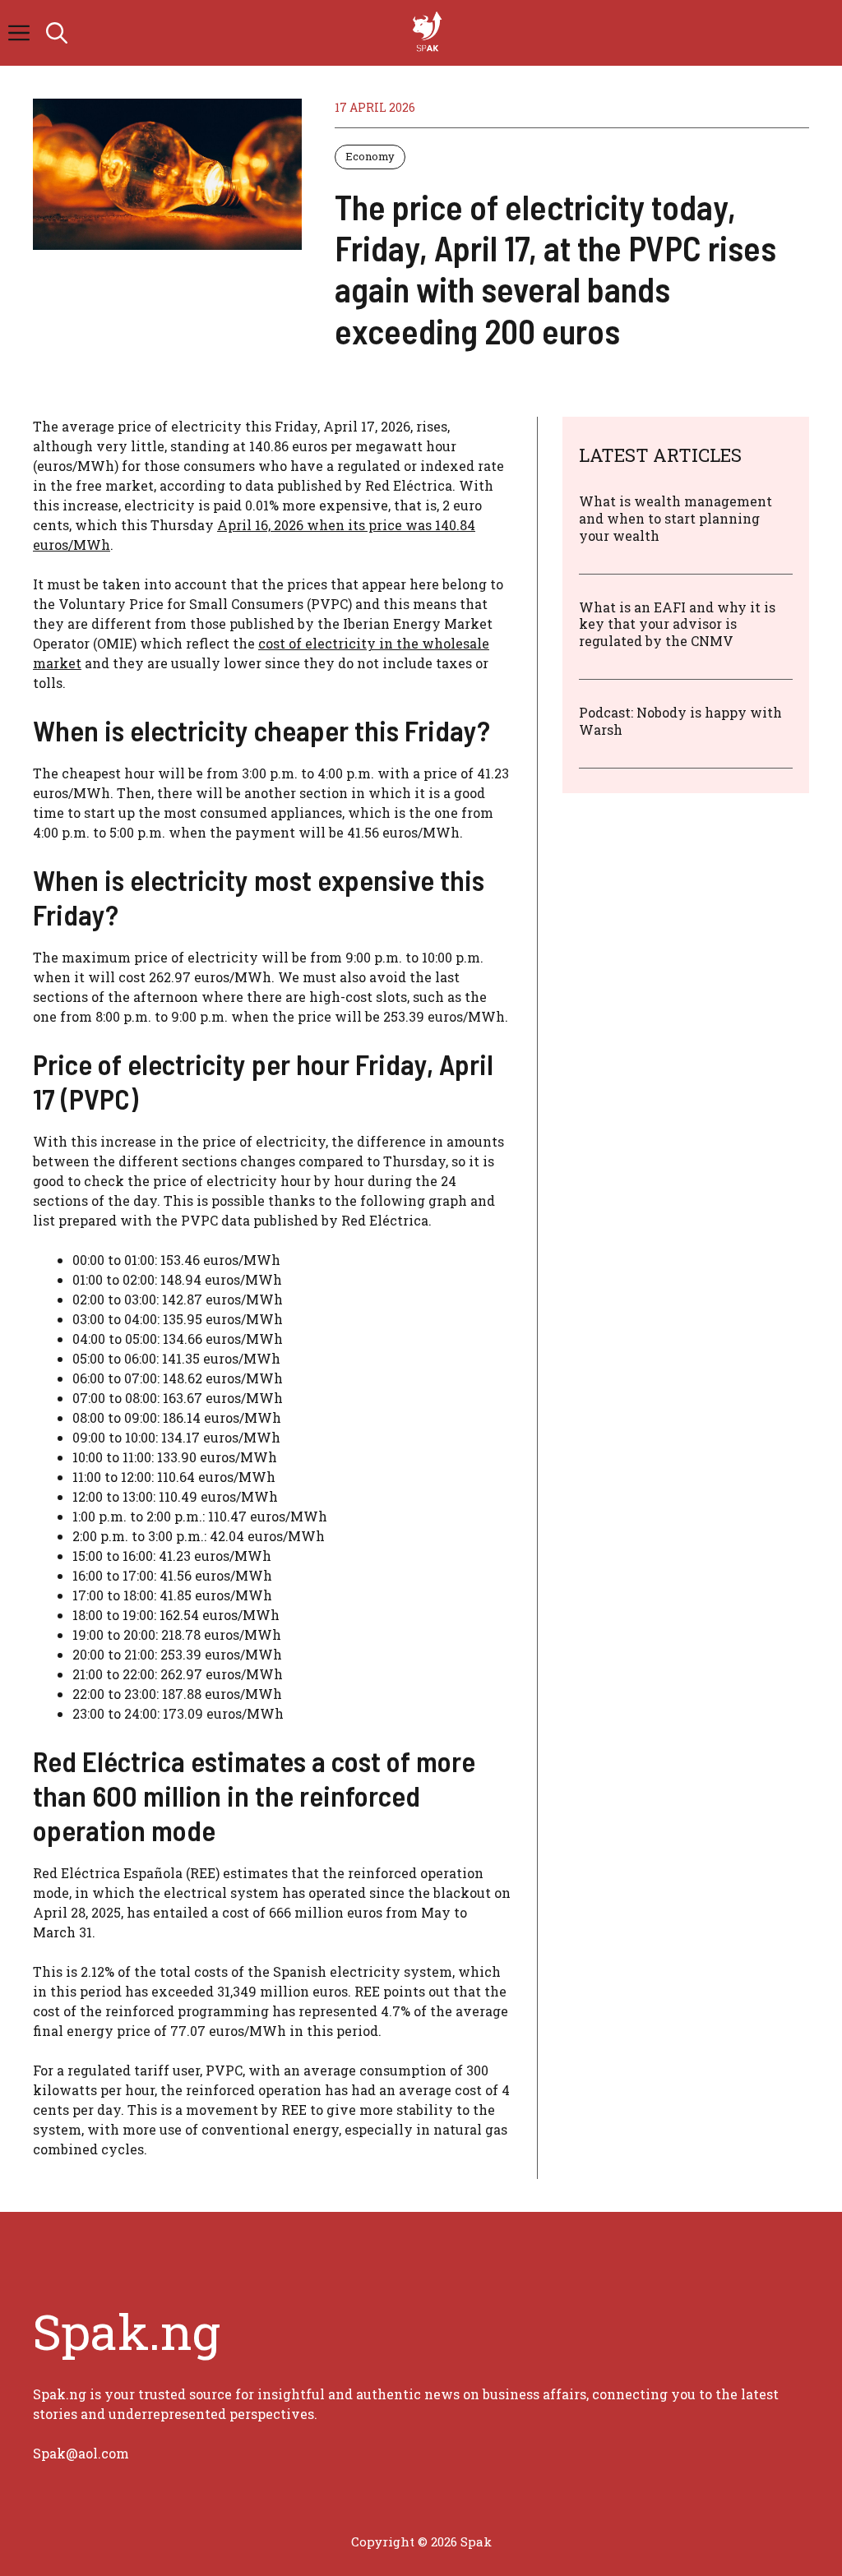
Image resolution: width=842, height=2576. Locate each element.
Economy (370, 156)
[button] (57, 33)
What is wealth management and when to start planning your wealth (675, 518)
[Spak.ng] (429, 33)
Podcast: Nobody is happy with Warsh (680, 721)
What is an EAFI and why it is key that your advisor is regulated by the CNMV (677, 624)
